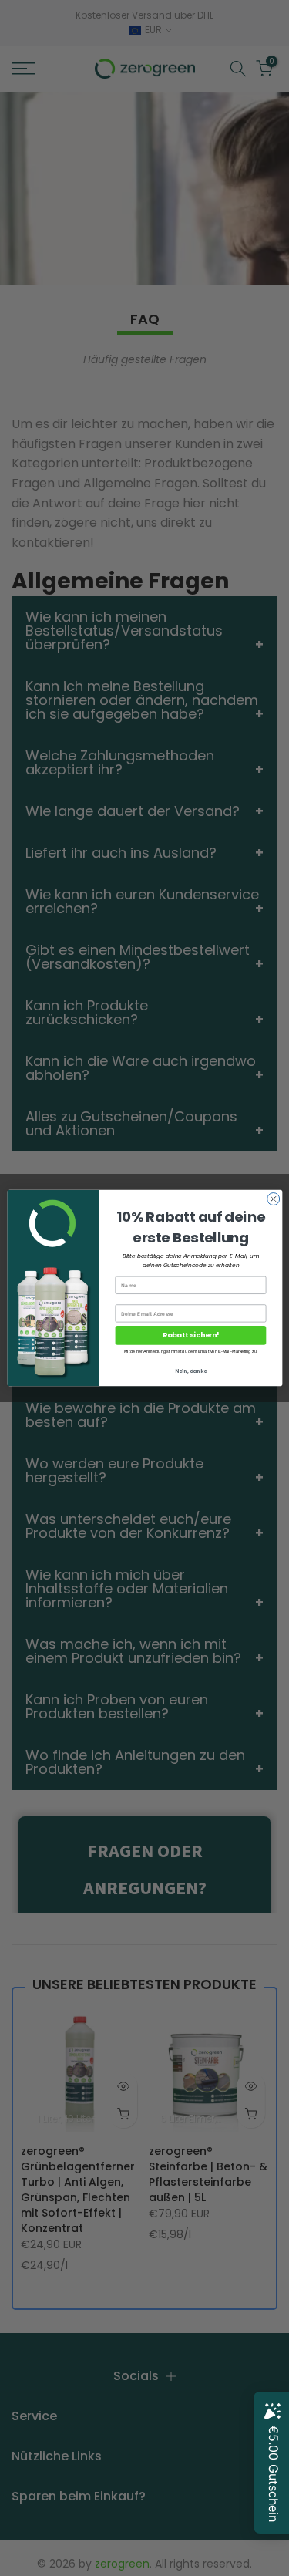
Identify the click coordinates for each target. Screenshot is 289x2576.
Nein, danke (190, 1371)
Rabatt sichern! (190, 1335)
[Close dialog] (273, 1199)
